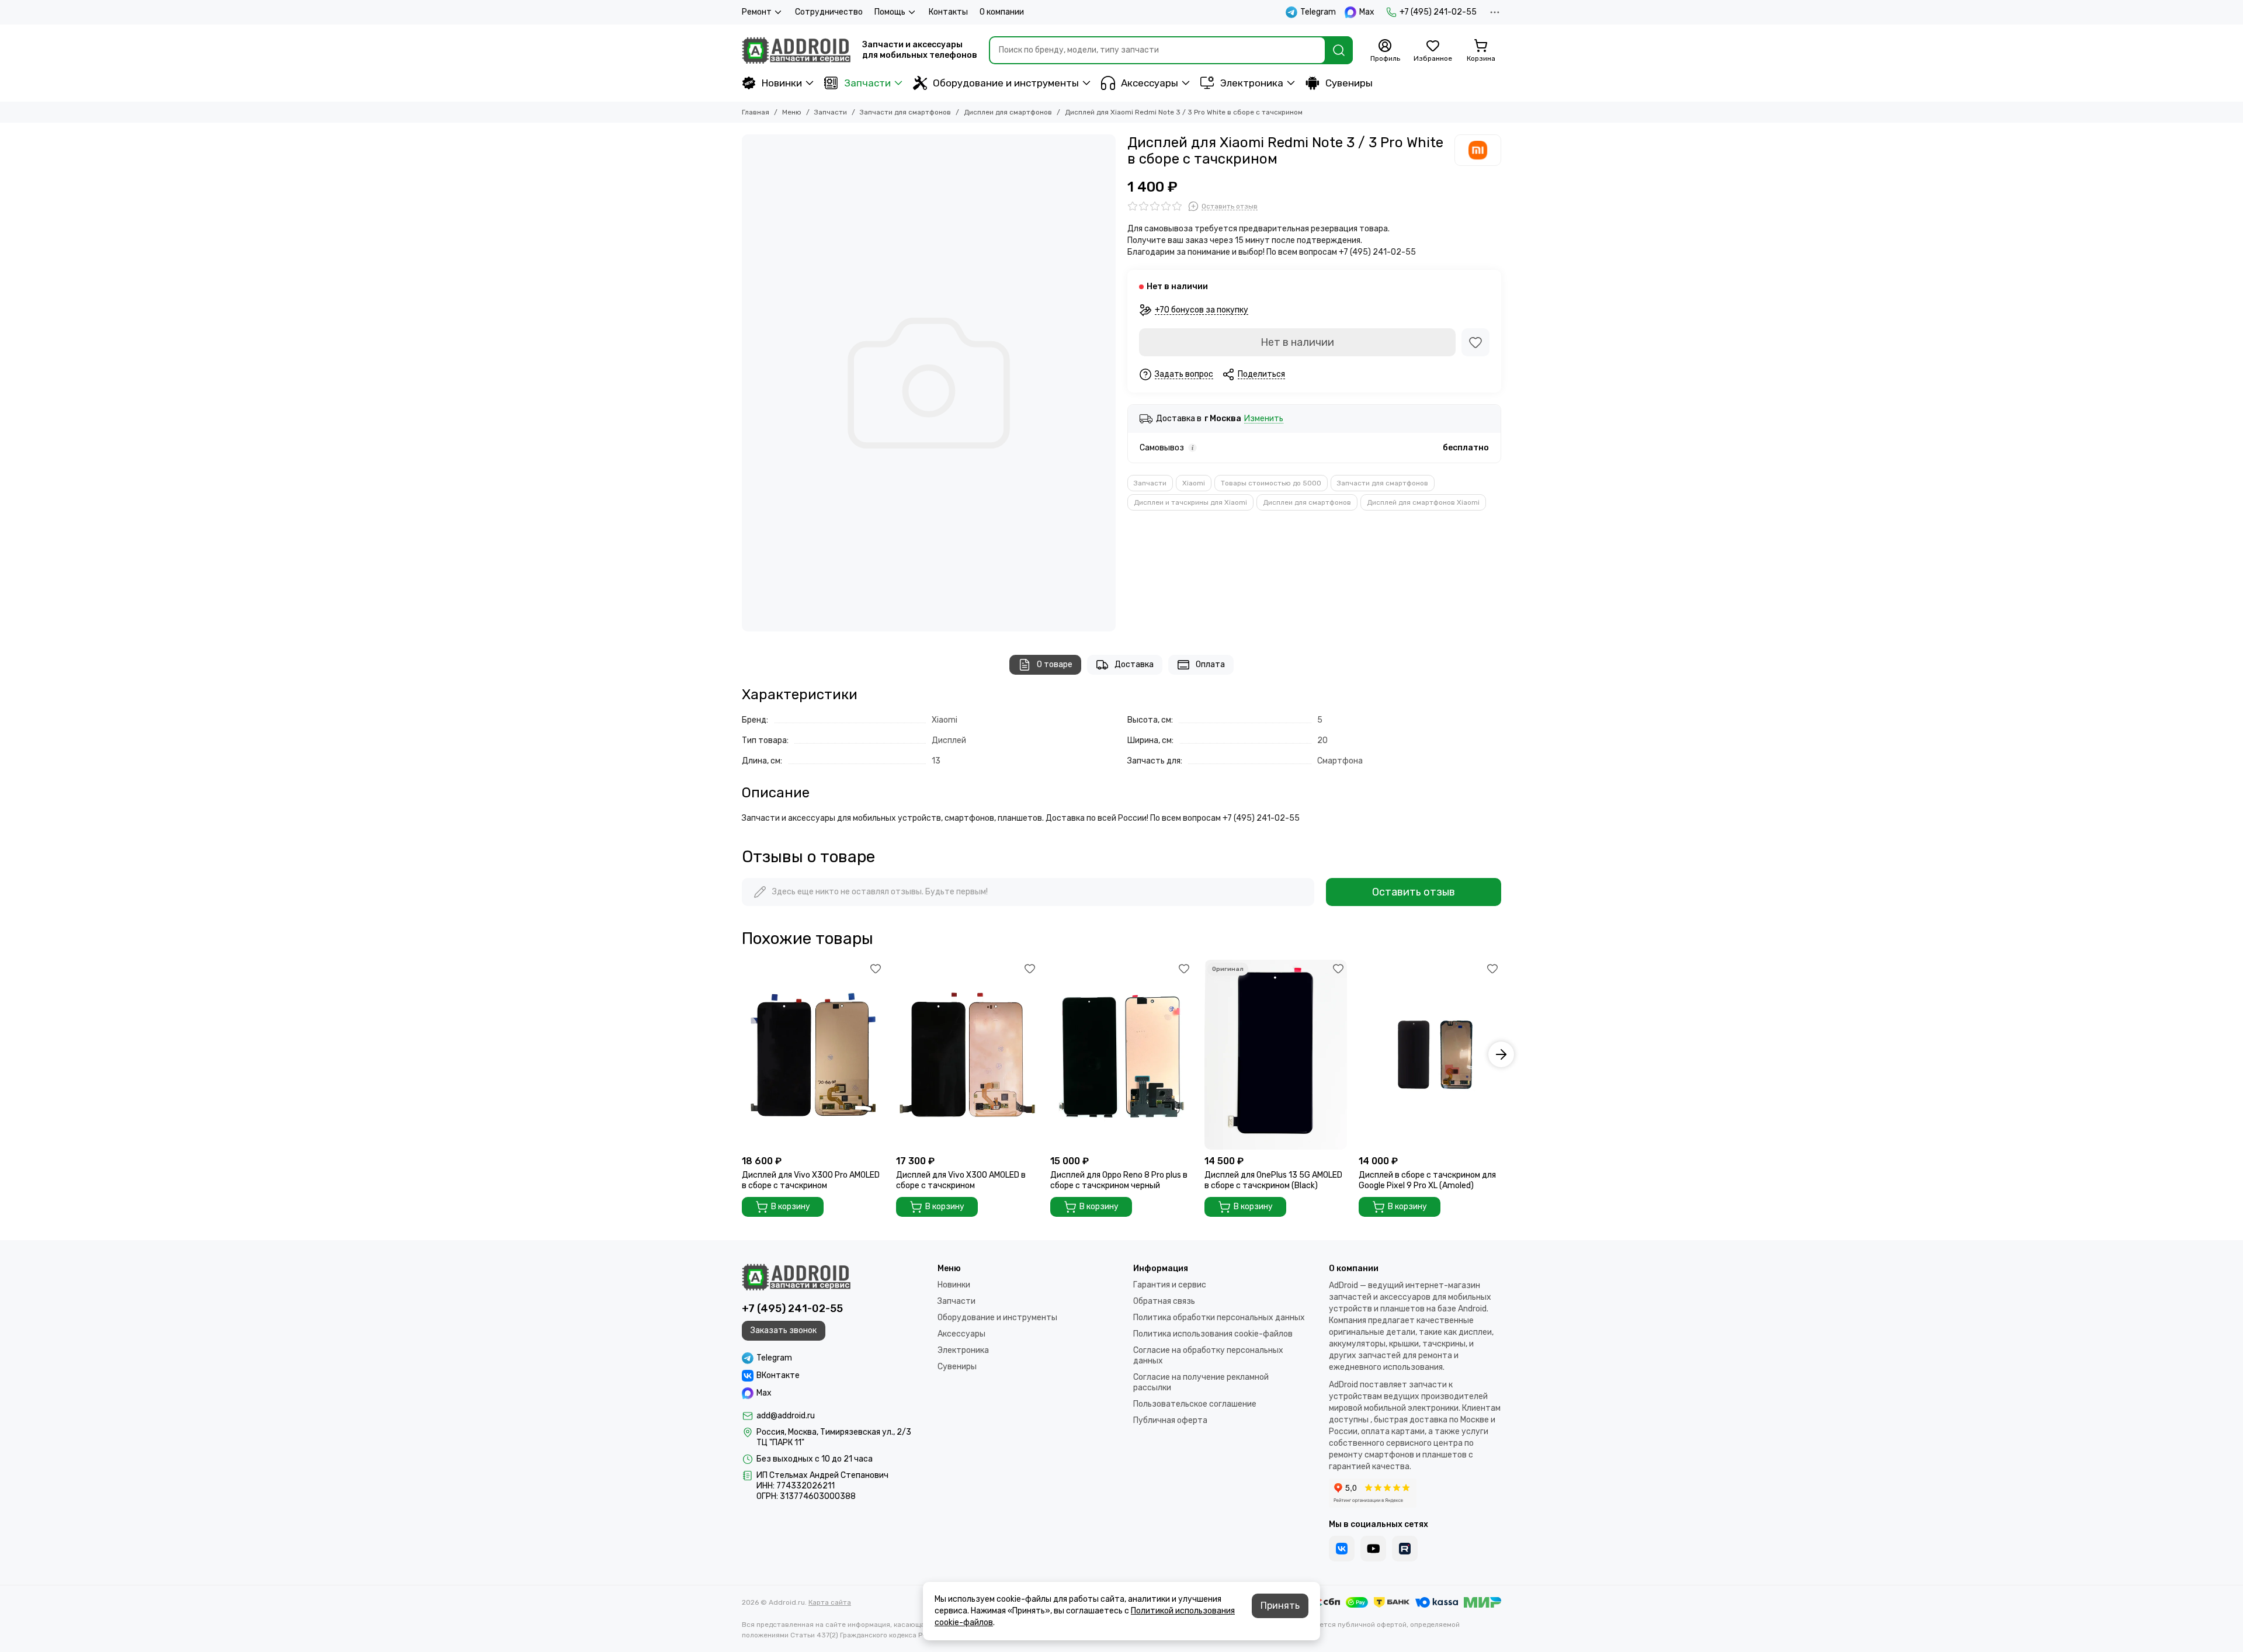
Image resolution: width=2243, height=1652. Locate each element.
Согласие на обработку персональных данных (1208, 1356)
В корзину (791, 1207)
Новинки (782, 83)
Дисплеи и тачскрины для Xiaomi (1190, 502)
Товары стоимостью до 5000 (1271, 483)
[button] (742, 1054)
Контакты (948, 12)
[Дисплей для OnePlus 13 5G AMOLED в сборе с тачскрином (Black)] (1276, 1055)
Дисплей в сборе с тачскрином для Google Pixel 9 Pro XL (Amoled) (1427, 1180)
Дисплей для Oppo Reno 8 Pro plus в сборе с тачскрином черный (1119, 1180)
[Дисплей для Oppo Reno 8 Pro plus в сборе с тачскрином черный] (1121, 1055)
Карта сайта (830, 1602)
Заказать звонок (784, 1330)
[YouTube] (1373, 1549)
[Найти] (1339, 50)
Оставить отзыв (1414, 892)
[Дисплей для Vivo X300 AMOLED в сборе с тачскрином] (967, 1055)
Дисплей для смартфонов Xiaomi (1423, 502)
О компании (1002, 12)
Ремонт (757, 12)
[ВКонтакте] (1342, 1549)
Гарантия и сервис (1170, 1285)
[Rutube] (1405, 1549)
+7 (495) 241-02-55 (1438, 12)
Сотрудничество (829, 12)
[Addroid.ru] (796, 50)
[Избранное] (1475, 342)
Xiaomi (1194, 483)
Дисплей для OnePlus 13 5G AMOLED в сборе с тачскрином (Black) (1273, 1180)
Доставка (1134, 664)
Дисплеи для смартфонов (1008, 112)
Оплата (1210, 664)
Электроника (1252, 83)
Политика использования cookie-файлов (1213, 1334)
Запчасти (867, 83)
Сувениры (1349, 83)
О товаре (1055, 664)
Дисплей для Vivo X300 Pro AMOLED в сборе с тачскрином (811, 1180)
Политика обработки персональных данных (1219, 1318)
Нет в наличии (1297, 342)
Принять (1280, 1606)
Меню (792, 112)
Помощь (890, 12)
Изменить (1264, 419)
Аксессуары (1150, 83)
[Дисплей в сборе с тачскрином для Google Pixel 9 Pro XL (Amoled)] (1430, 1055)
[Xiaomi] (1478, 150)
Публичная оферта (1170, 1420)
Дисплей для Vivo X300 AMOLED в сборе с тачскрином (961, 1180)
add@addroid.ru (786, 1416)
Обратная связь (1164, 1301)
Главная (756, 112)
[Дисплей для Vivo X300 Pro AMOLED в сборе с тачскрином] (813, 1055)
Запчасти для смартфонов (905, 112)
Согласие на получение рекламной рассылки (1201, 1382)
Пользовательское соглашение (1195, 1404)
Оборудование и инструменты (1006, 83)
